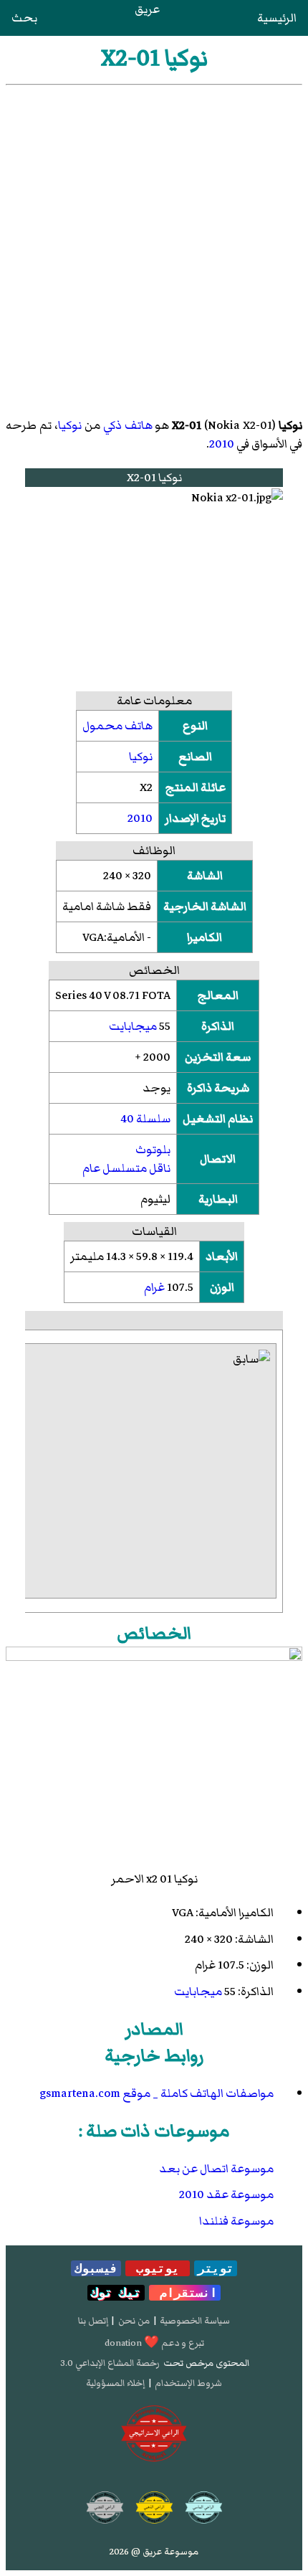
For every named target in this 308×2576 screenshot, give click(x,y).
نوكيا (70, 425)
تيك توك (116, 2293)
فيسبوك (96, 2268)
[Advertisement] (154, 247)
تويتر (216, 2268)
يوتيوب (158, 2268)
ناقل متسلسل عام (126, 1168)
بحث (24, 18)
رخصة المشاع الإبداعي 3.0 (110, 2363)
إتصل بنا (93, 2321)
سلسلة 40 (145, 1119)
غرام (154, 1287)
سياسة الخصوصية (195, 2321)
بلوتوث (153, 1150)
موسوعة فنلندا (236, 2221)
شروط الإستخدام (188, 2383)
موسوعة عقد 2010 (226, 2194)
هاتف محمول (117, 726)
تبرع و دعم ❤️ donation (154, 2343)
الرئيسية (277, 18)
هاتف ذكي (128, 425)
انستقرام (185, 2293)
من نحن (134, 2321)
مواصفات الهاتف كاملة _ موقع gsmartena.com (157, 2093)
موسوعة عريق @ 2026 (154, 2552)
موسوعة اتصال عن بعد (216, 2169)
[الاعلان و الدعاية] (154, 2434)
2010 (222, 444)
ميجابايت (133, 1026)
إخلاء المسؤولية (115, 2383)
